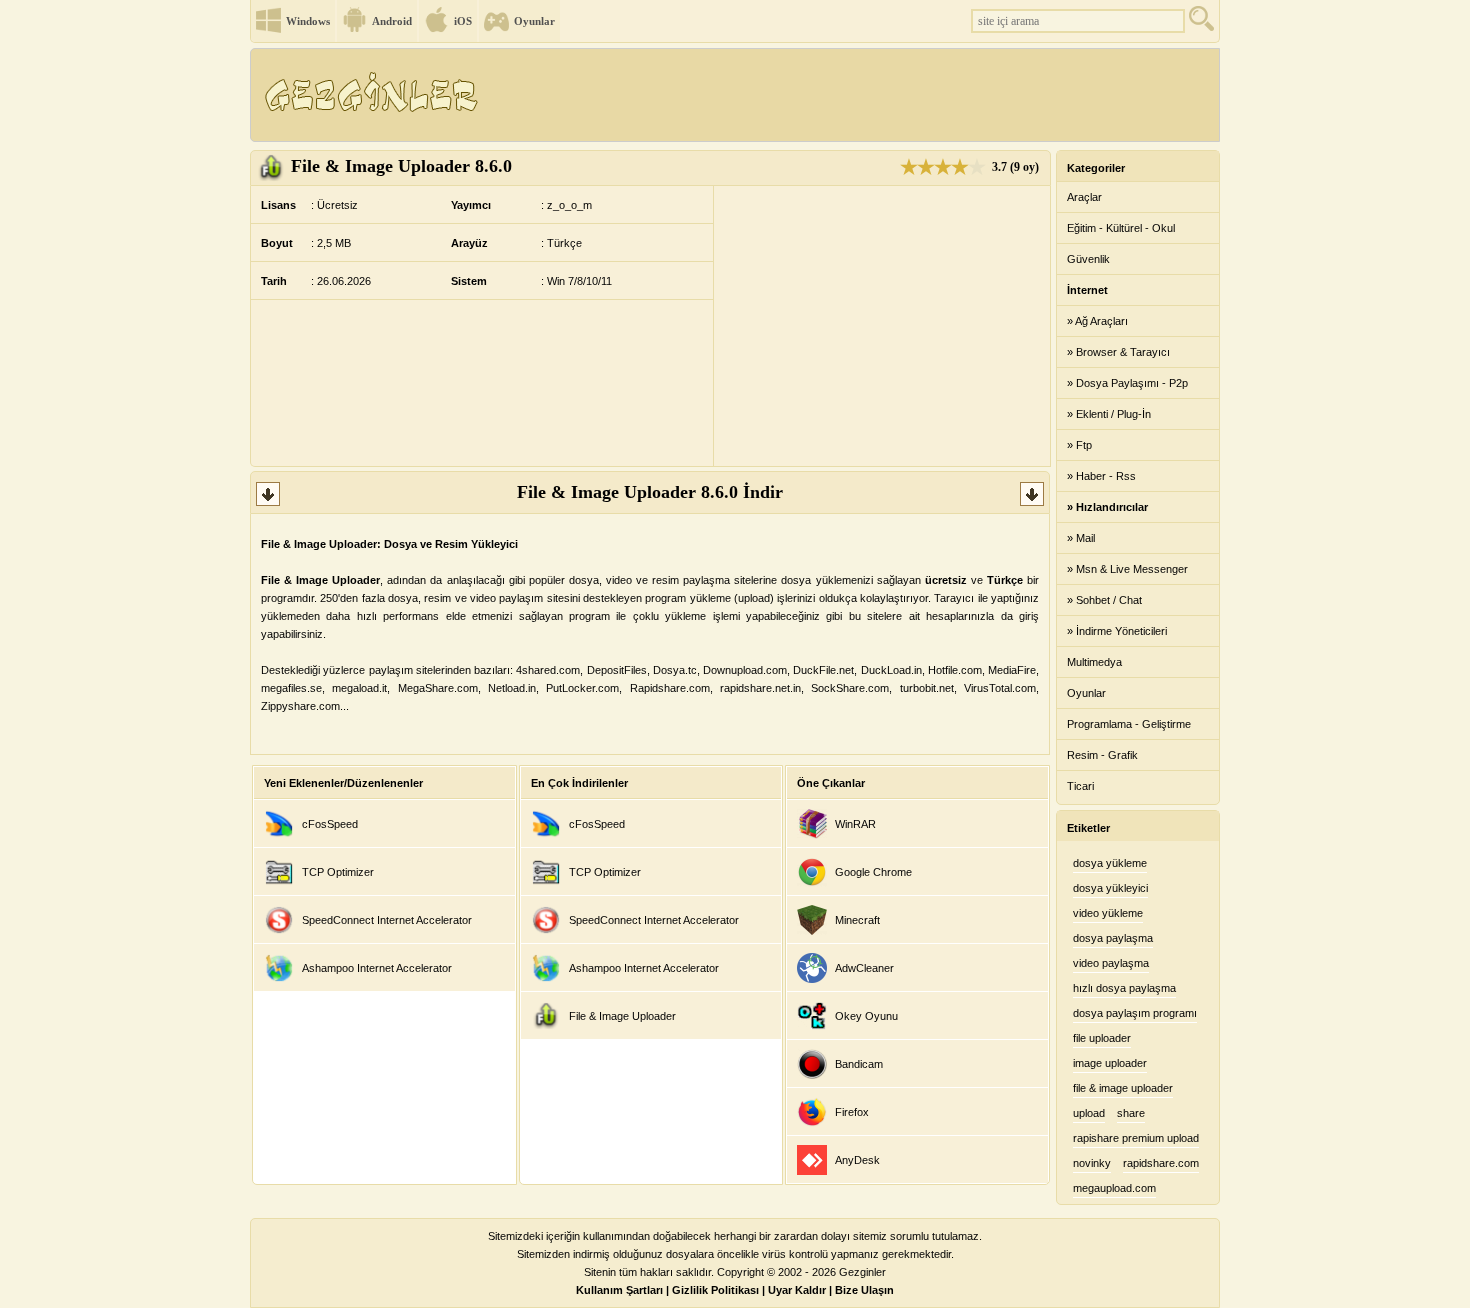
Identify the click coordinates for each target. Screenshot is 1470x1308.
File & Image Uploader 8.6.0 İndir (650, 492)
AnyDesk (857, 1160)
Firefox (852, 1112)
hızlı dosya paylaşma (1124, 988)
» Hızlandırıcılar (1107, 507)
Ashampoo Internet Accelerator (377, 968)
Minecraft (857, 920)
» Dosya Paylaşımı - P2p (1127, 383)
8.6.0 (401, 166)
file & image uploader (1123, 1088)
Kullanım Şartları (619, 1290)
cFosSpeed (330, 824)
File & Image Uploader (622, 1016)
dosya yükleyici (1110, 888)
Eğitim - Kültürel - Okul (1121, 228)
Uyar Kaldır (797, 1290)
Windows (308, 21)
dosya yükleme (1110, 863)
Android (392, 21)
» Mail (1081, 538)
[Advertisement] (854, 95)
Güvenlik (1088, 259)
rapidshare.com (1161, 1163)
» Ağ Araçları (1097, 321)
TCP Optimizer (338, 872)
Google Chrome (873, 872)
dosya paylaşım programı (1135, 1013)
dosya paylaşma (1113, 938)
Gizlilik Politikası (715, 1290)
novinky (1092, 1163)
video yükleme (1108, 913)
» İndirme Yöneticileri (1117, 631)
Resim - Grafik (1102, 755)
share (1131, 1113)
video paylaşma (1111, 963)
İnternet (1087, 290)
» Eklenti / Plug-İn (1109, 414)
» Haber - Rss (1101, 476)
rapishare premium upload (1136, 1138)
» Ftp (1079, 445)
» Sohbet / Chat (1104, 600)
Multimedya (1094, 662)
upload (1089, 1113)
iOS (463, 21)
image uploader (1110, 1063)
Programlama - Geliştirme (1129, 724)
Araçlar (1084, 197)
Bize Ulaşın (864, 1290)
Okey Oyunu (866, 1016)
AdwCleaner (864, 968)
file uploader (1102, 1038)
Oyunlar (534, 21)
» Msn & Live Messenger (1127, 569)
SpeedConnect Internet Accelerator (387, 920)
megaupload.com (1114, 1188)
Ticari (1080, 786)
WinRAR (855, 824)
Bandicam (859, 1064)
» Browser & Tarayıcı (1118, 352)
